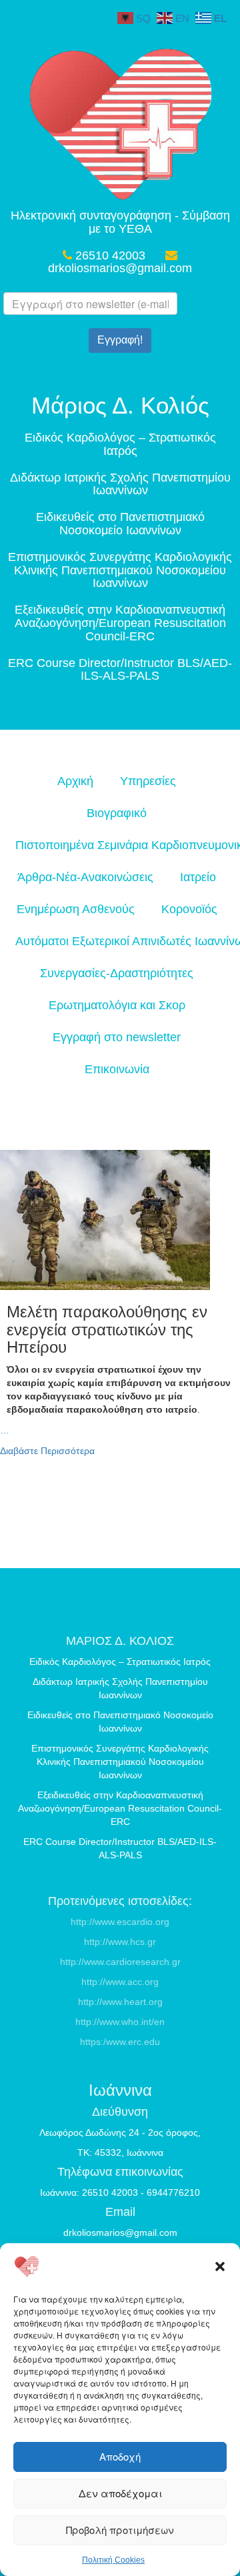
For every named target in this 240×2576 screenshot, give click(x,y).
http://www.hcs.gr (120, 1942)
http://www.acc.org (120, 1982)
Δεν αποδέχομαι (120, 2493)
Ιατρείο (198, 877)
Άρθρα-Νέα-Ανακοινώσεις (85, 877)
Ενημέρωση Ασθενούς (76, 909)
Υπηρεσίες (148, 781)
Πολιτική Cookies (113, 2560)
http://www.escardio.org (120, 1922)
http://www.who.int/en (120, 2022)
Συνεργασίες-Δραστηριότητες (117, 973)
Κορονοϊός (189, 909)
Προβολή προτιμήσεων (120, 2530)
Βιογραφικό (117, 813)
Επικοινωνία (117, 1069)
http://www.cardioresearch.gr (120, 1962)
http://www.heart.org (120, 2002)
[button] (220, 2267)
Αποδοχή (120, 2456)
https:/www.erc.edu (120, 2042)
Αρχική (75, 781)
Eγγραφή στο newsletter (117, 1037)
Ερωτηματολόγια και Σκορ (117, 1005)
